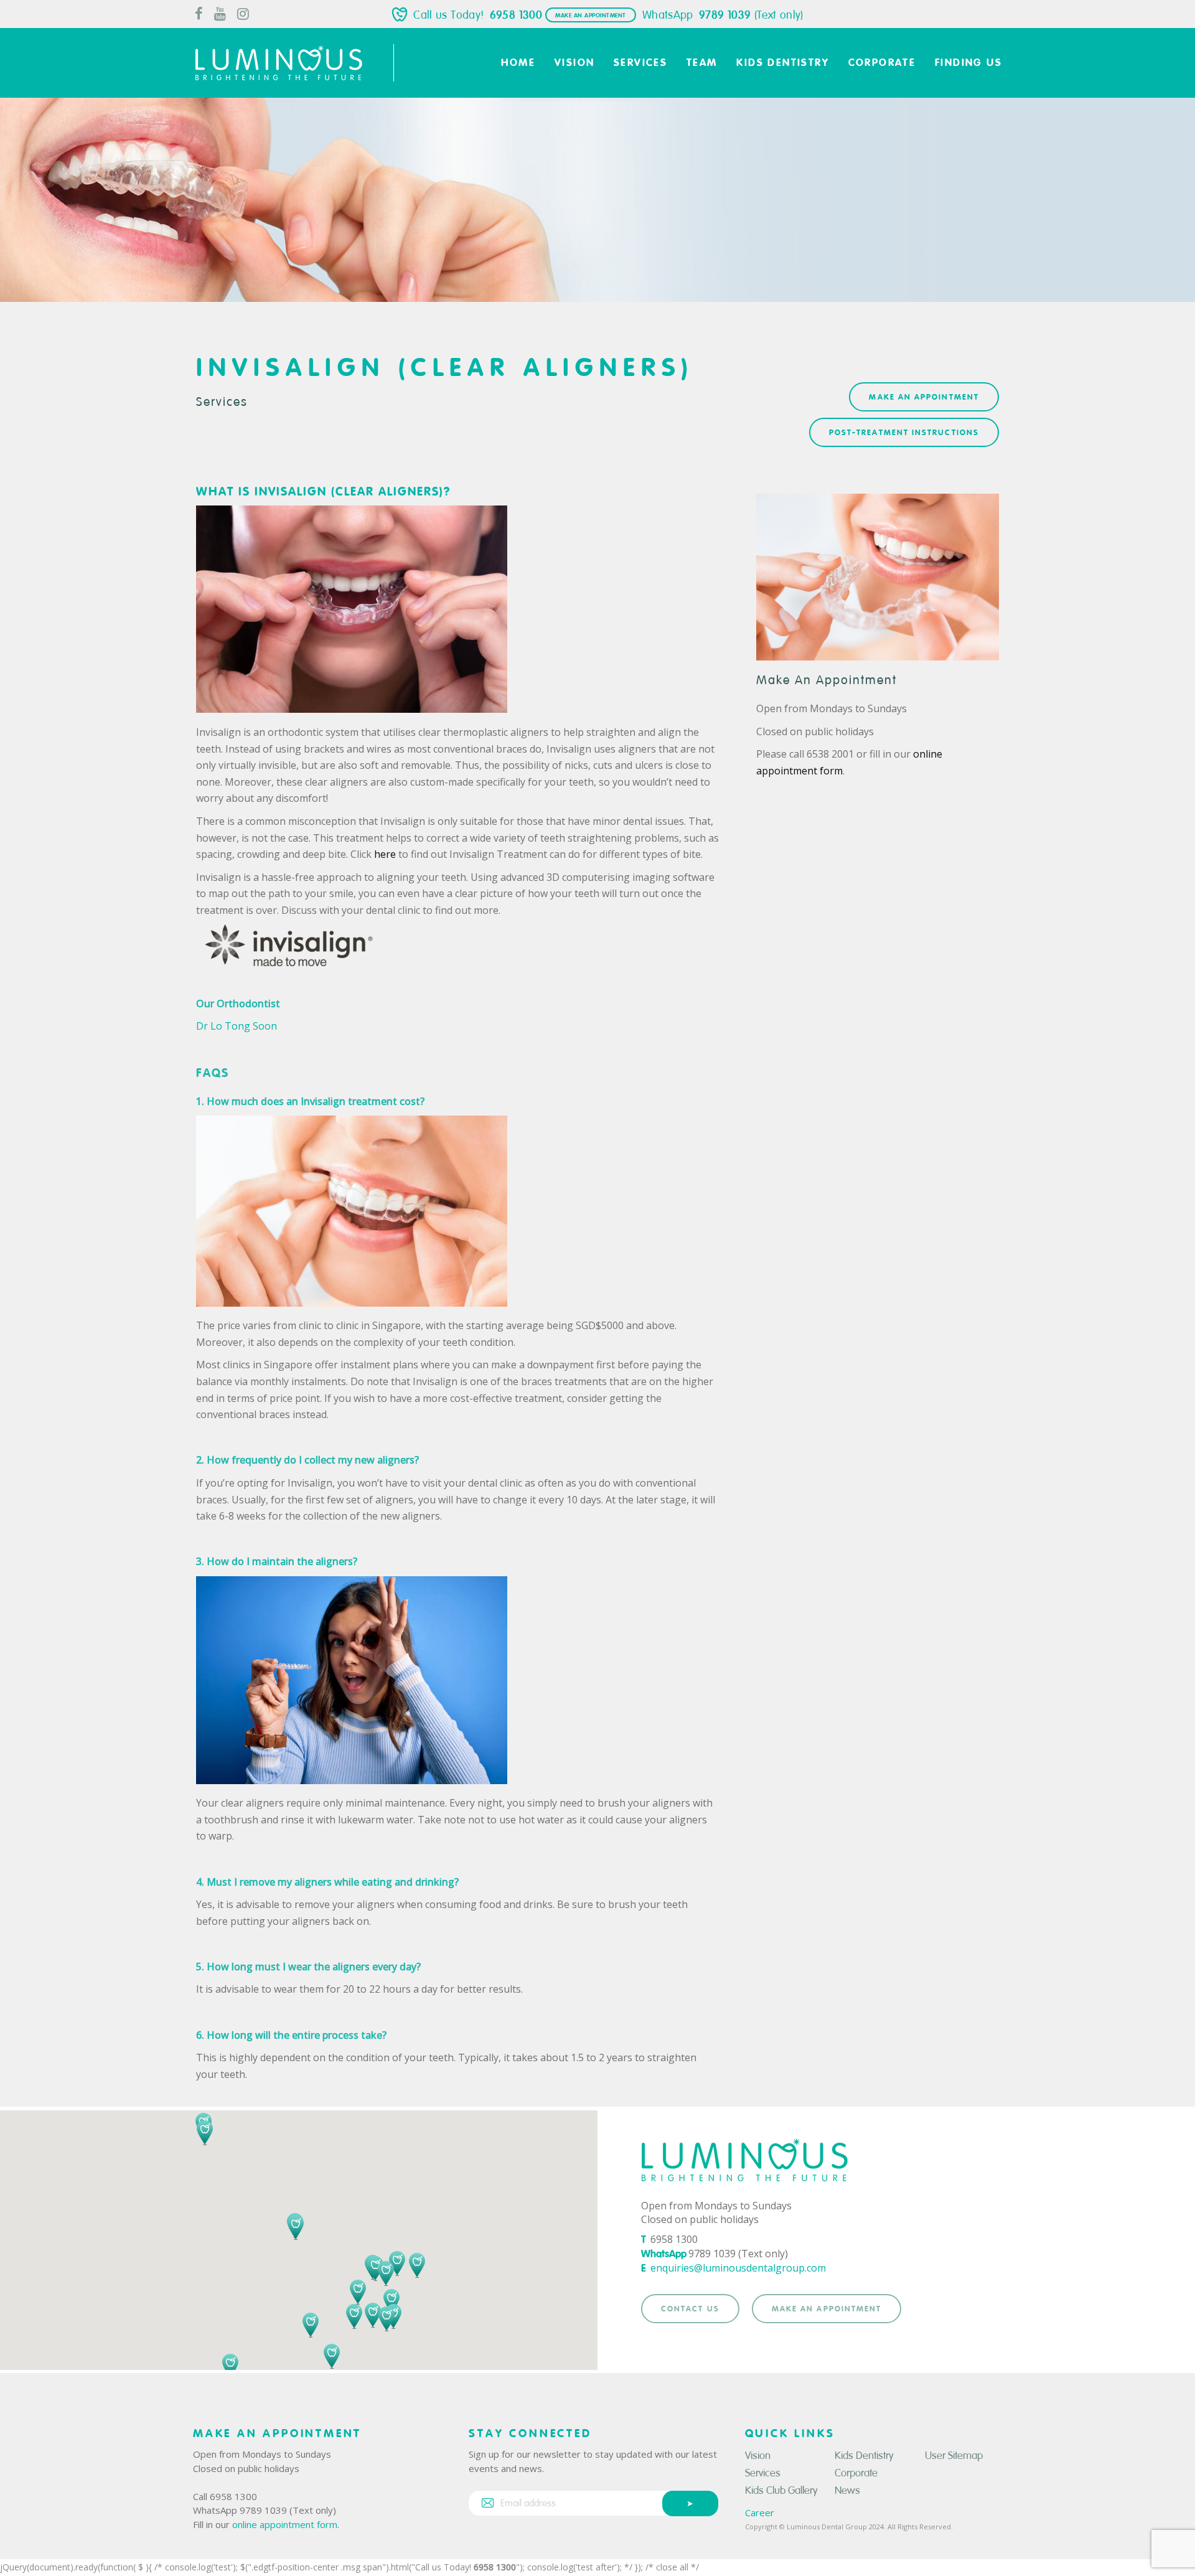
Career (760, 2513)
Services (222, 402)
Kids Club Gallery (781, 2490)
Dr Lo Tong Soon (237, 1026)
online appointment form (285, 2524)
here (385, 854)
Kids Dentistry (864, 2456)
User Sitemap (954, 2456)
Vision (758, 2456)
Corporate (856, 2473)
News (847, 2490)
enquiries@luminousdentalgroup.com (738, 2268)
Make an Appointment (591, 16)
